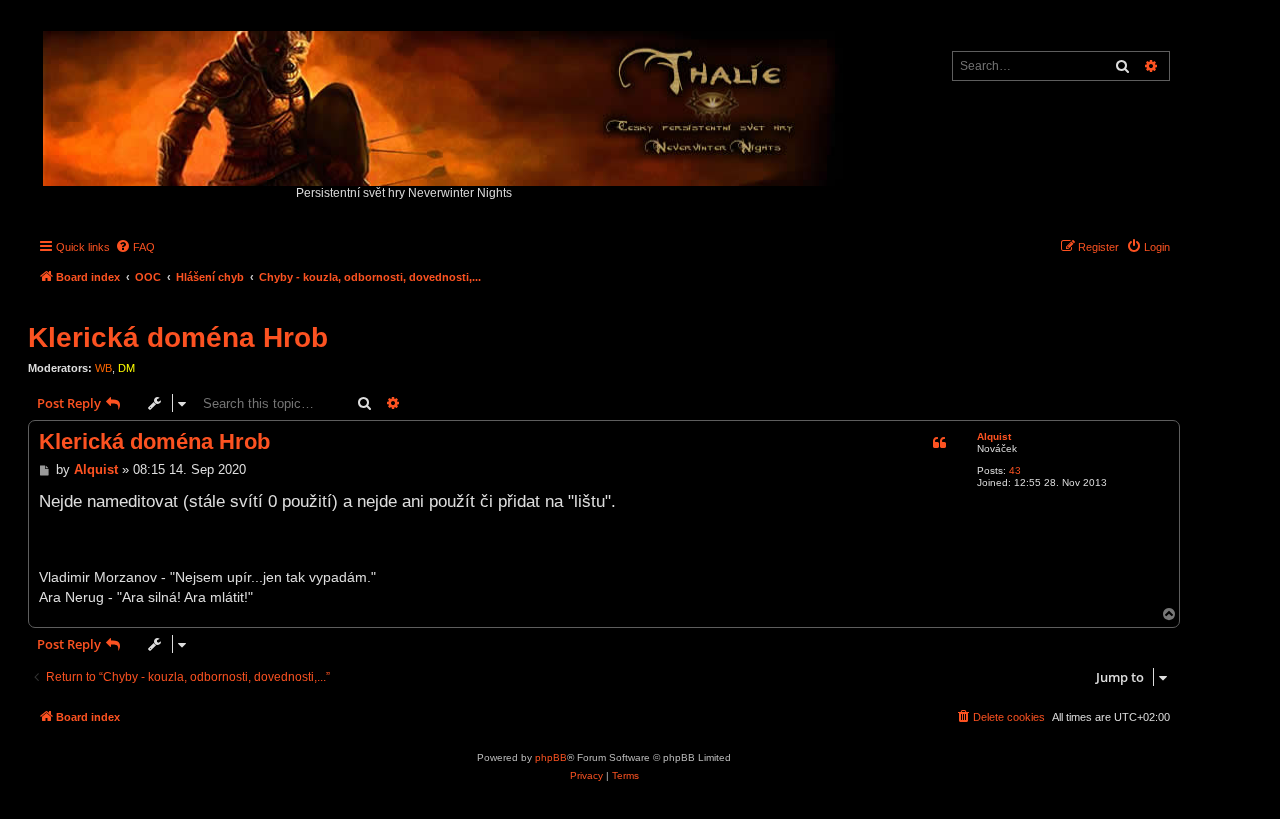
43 (1015, 470)
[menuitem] (135, 247)
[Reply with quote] (939, 443)
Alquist (994, 436)
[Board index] (444, 103)
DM (126, 368)
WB (103, 368)
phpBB (551, 757)
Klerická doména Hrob (178, 337)
